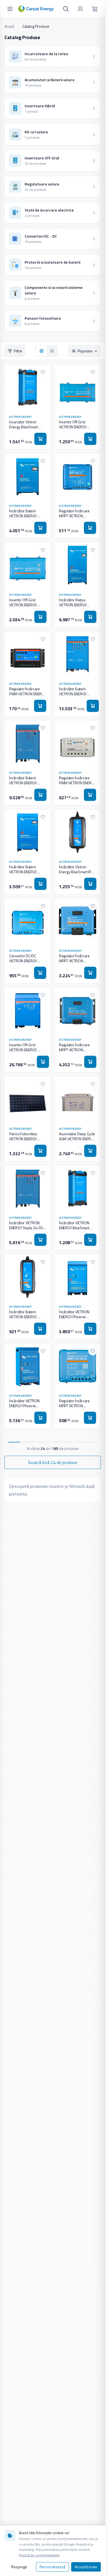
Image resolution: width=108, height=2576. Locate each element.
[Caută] (66, 9)
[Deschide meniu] (10, 9)
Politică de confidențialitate (39, 2555)
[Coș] (95, 9)
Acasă (9, 26)
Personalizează (52, 2567)
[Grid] (42, 351)
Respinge (19, 2567)
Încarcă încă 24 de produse (53, 1462)
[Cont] (80, 9)
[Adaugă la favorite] (43, 372)
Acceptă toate (86, 2567)
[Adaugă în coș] (40, 439)
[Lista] (52, 351)
